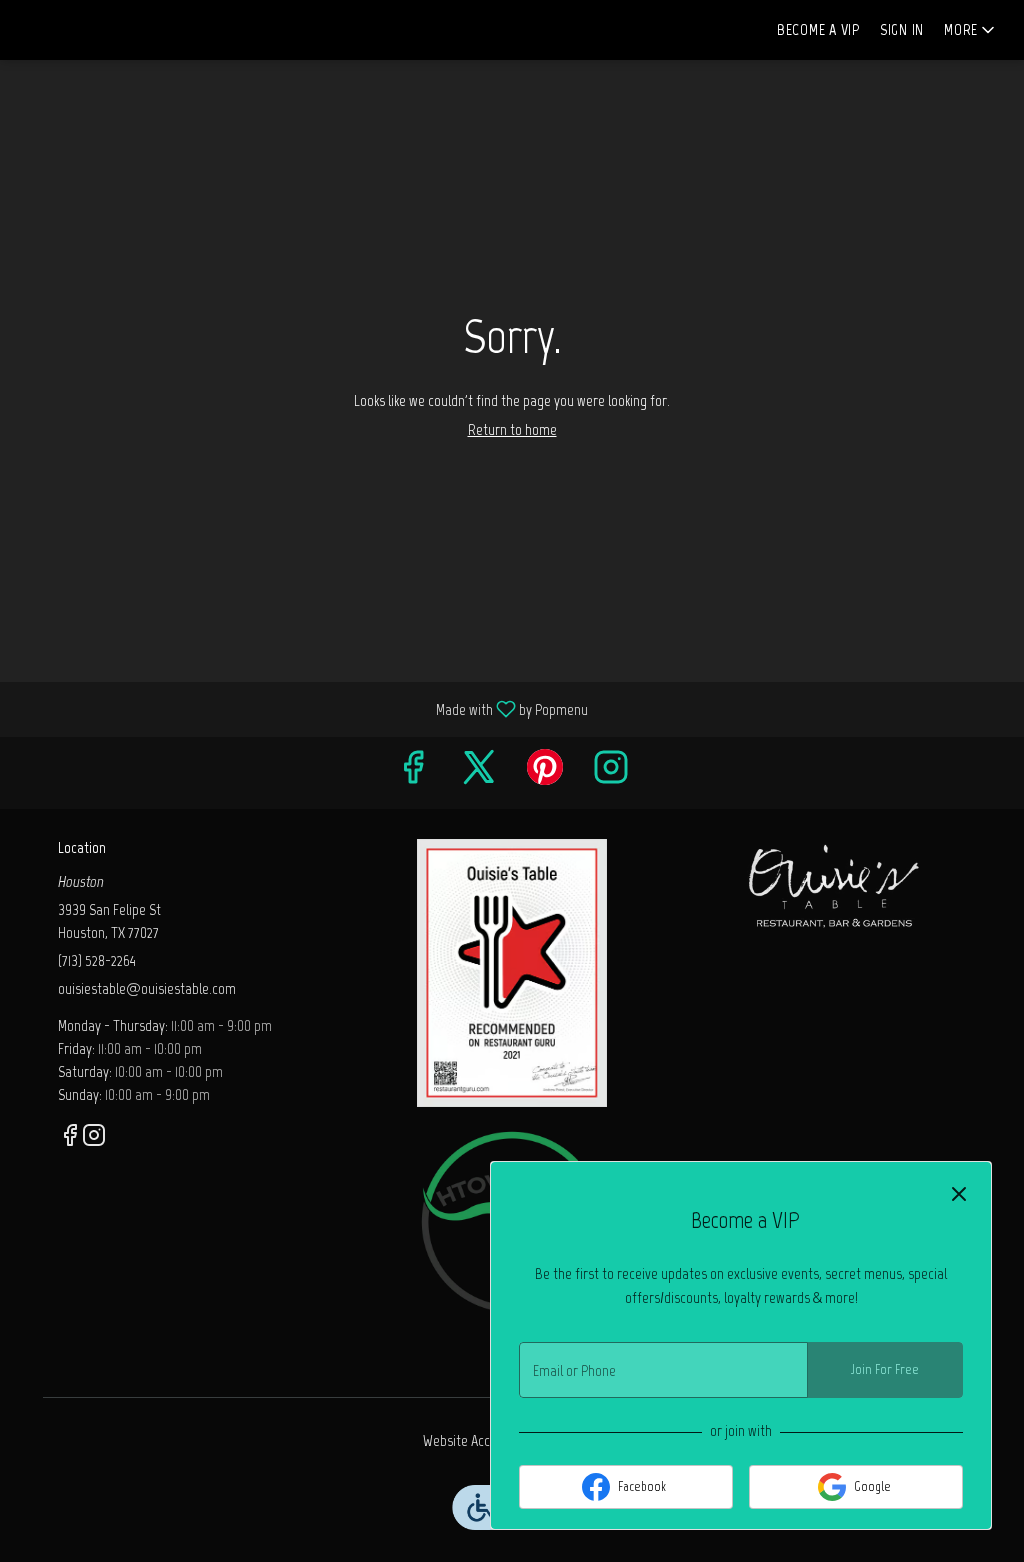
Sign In (902, 29)
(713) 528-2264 (97, 960)
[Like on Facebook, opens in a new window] (413, 772)
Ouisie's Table (834, 884)
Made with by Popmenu (301, 708)
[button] (971, 30)
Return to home (512, 429)
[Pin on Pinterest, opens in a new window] (545, 772)
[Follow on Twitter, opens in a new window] (479, 772)
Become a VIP (818, 29)
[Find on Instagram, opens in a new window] (611, 772)
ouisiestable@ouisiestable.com (147, 988)
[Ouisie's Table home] (106, 30)
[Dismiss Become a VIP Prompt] (959, 1194)
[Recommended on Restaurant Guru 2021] (512, 971)
